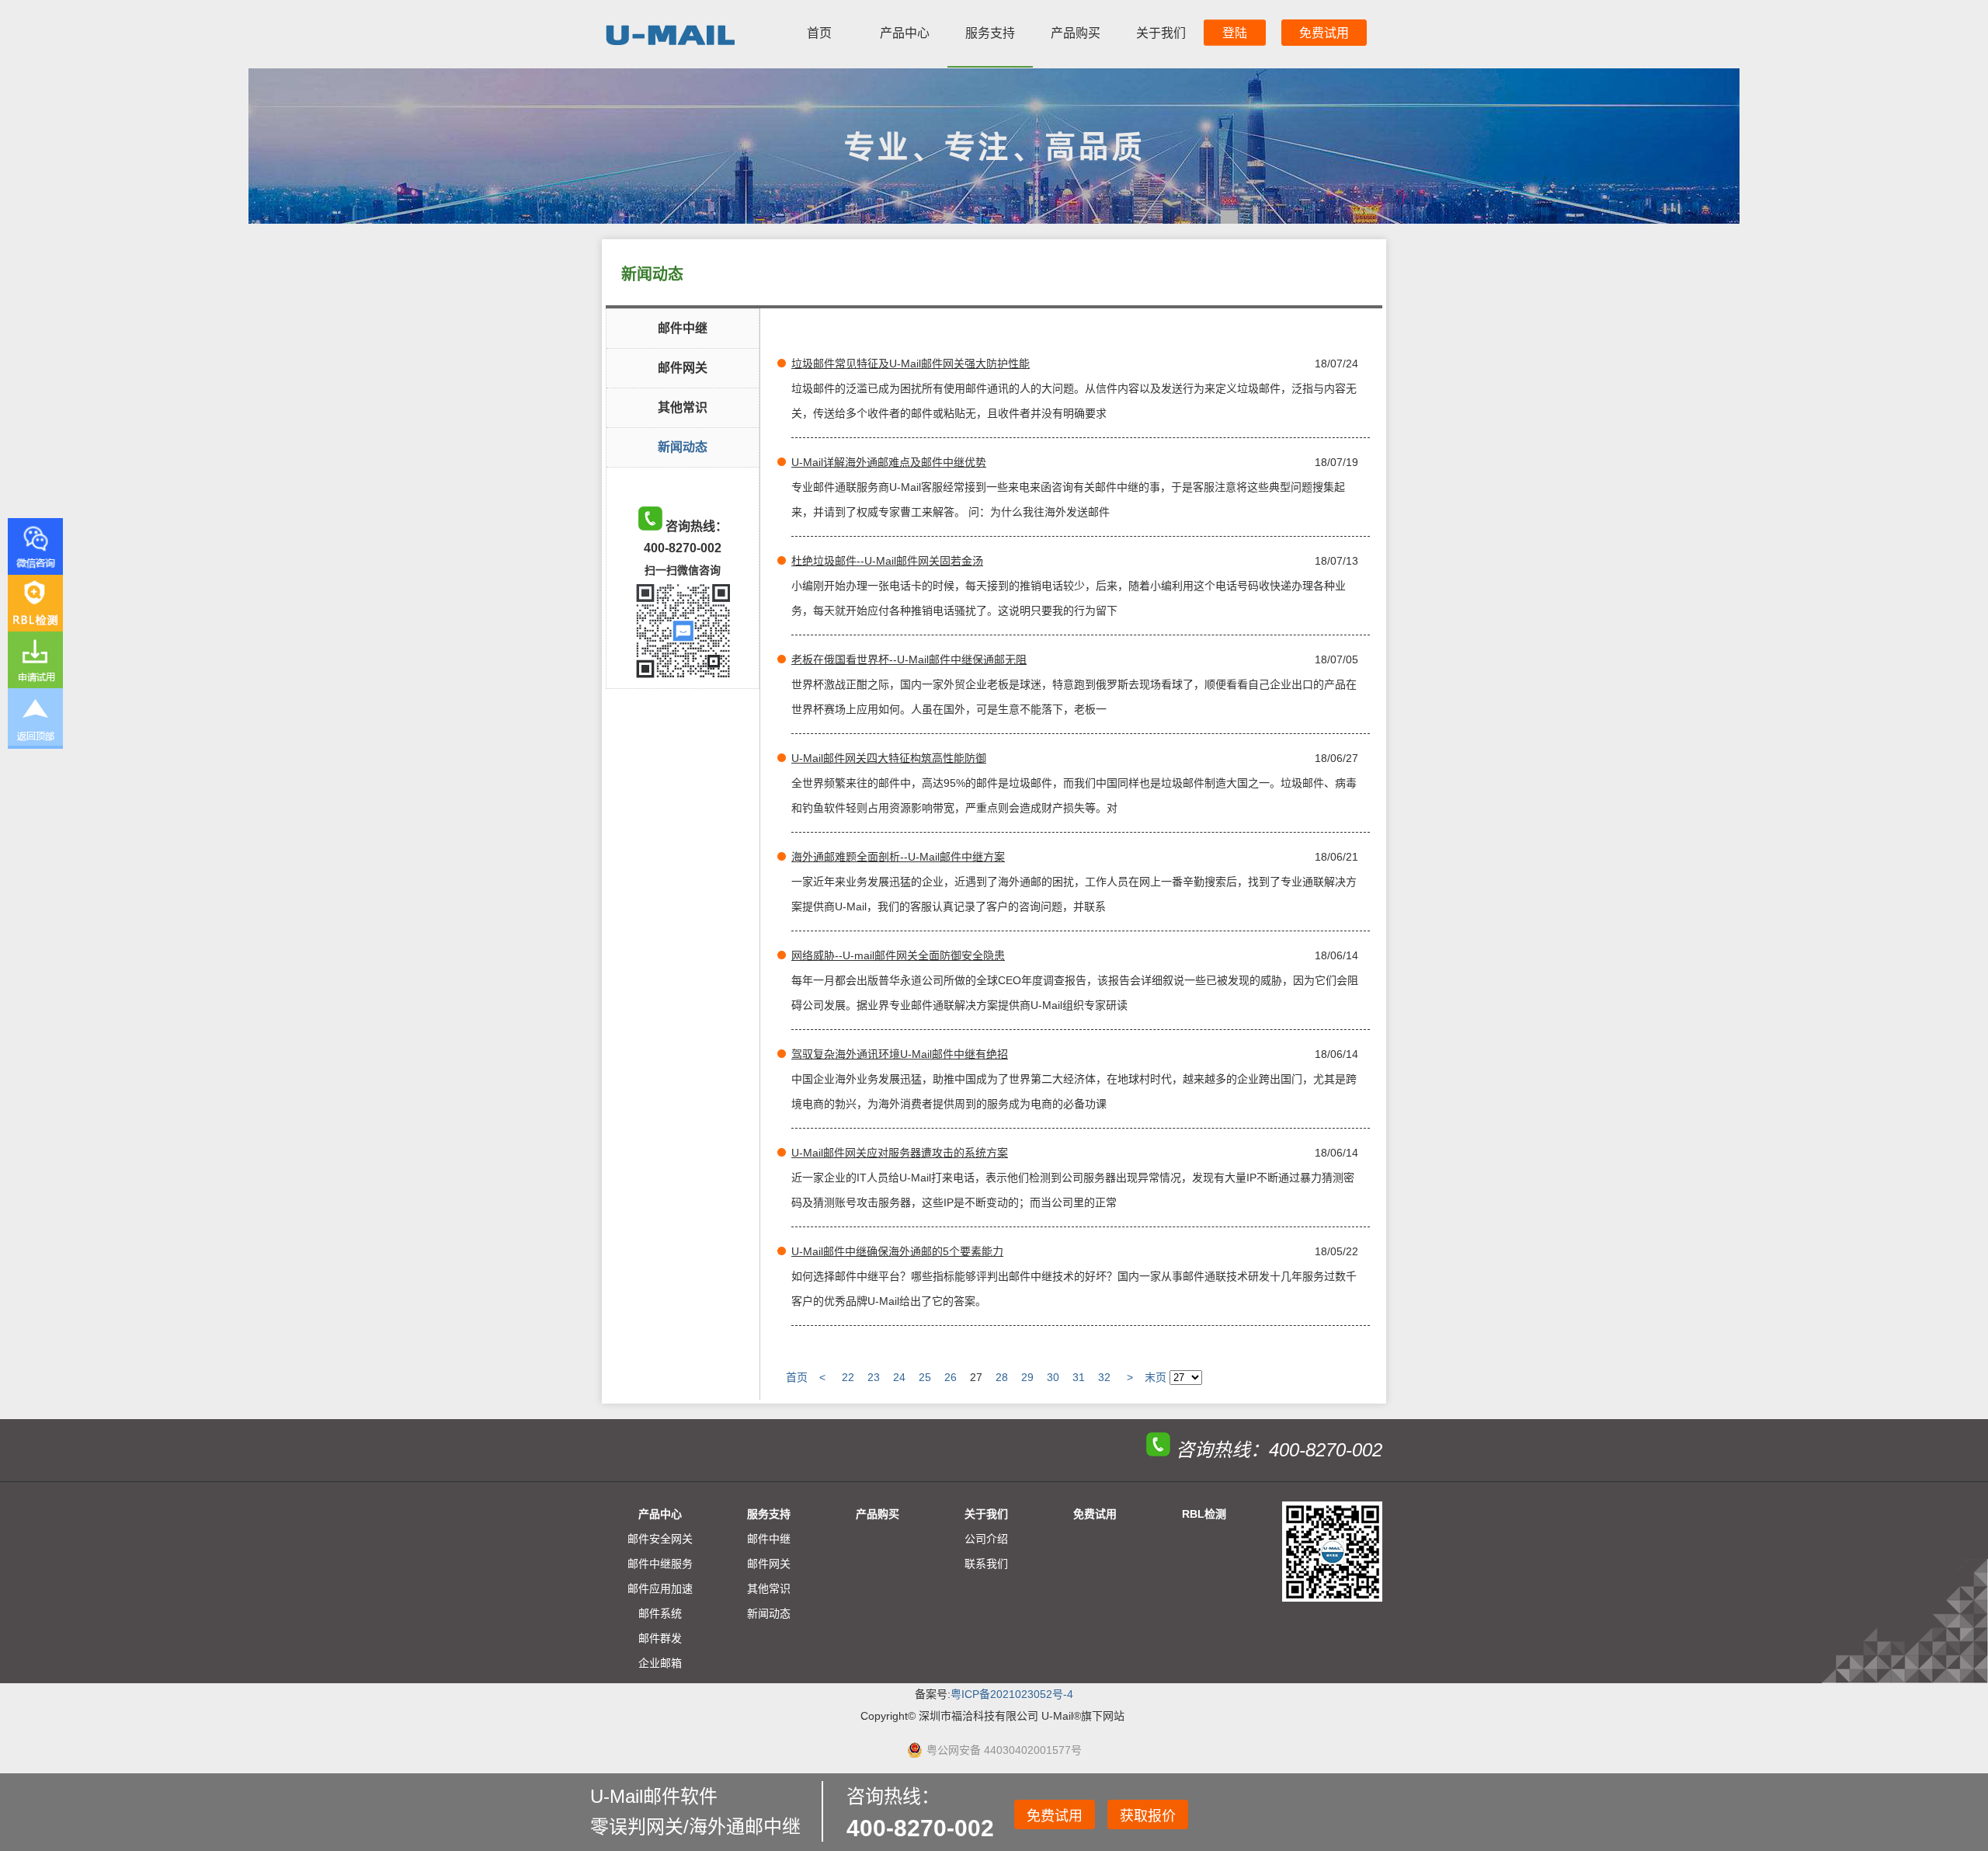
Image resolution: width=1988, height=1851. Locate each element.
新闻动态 (683, 447)
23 (874, 1377)
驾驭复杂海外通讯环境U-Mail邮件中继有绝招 (900, 1054)
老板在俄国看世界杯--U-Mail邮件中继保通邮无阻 (909, 659)
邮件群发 (660, 1638)
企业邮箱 (660, 1663)
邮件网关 (683, 368)
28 (1002, 1377)
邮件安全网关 (660, 1539)
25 (925, 1377)
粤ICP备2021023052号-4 (1012, 1694)
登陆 (1235, 33)
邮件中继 (683, 328)
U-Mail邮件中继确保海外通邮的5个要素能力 (897, 1251)
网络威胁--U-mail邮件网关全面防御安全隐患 (898, 955)
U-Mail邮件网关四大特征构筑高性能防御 (889, 758)
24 (899, 1377)
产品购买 (1076, 33)
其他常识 (683, 407)
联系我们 (986, 1564)
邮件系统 (660, 1613)
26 (951, 1377)
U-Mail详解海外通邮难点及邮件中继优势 (889, 462)
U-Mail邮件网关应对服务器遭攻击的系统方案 (900, 1153)
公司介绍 (986, 1539)
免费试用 (1324, 33)
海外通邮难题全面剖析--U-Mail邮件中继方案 (898, 857)
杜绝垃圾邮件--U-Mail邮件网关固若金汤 (887, 561)
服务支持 (990, 33)
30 (1053, 1377)
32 (1104, 1377)
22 (848, 1377)
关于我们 (1161, 33)
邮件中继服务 (660, 1564)
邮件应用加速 (660, 1588)
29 (1027, 1377)
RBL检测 (1204, 1514)
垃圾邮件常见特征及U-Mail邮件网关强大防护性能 (911, 364)
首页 (819, 33)
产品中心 (905, 33)
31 (1079, 1377)
